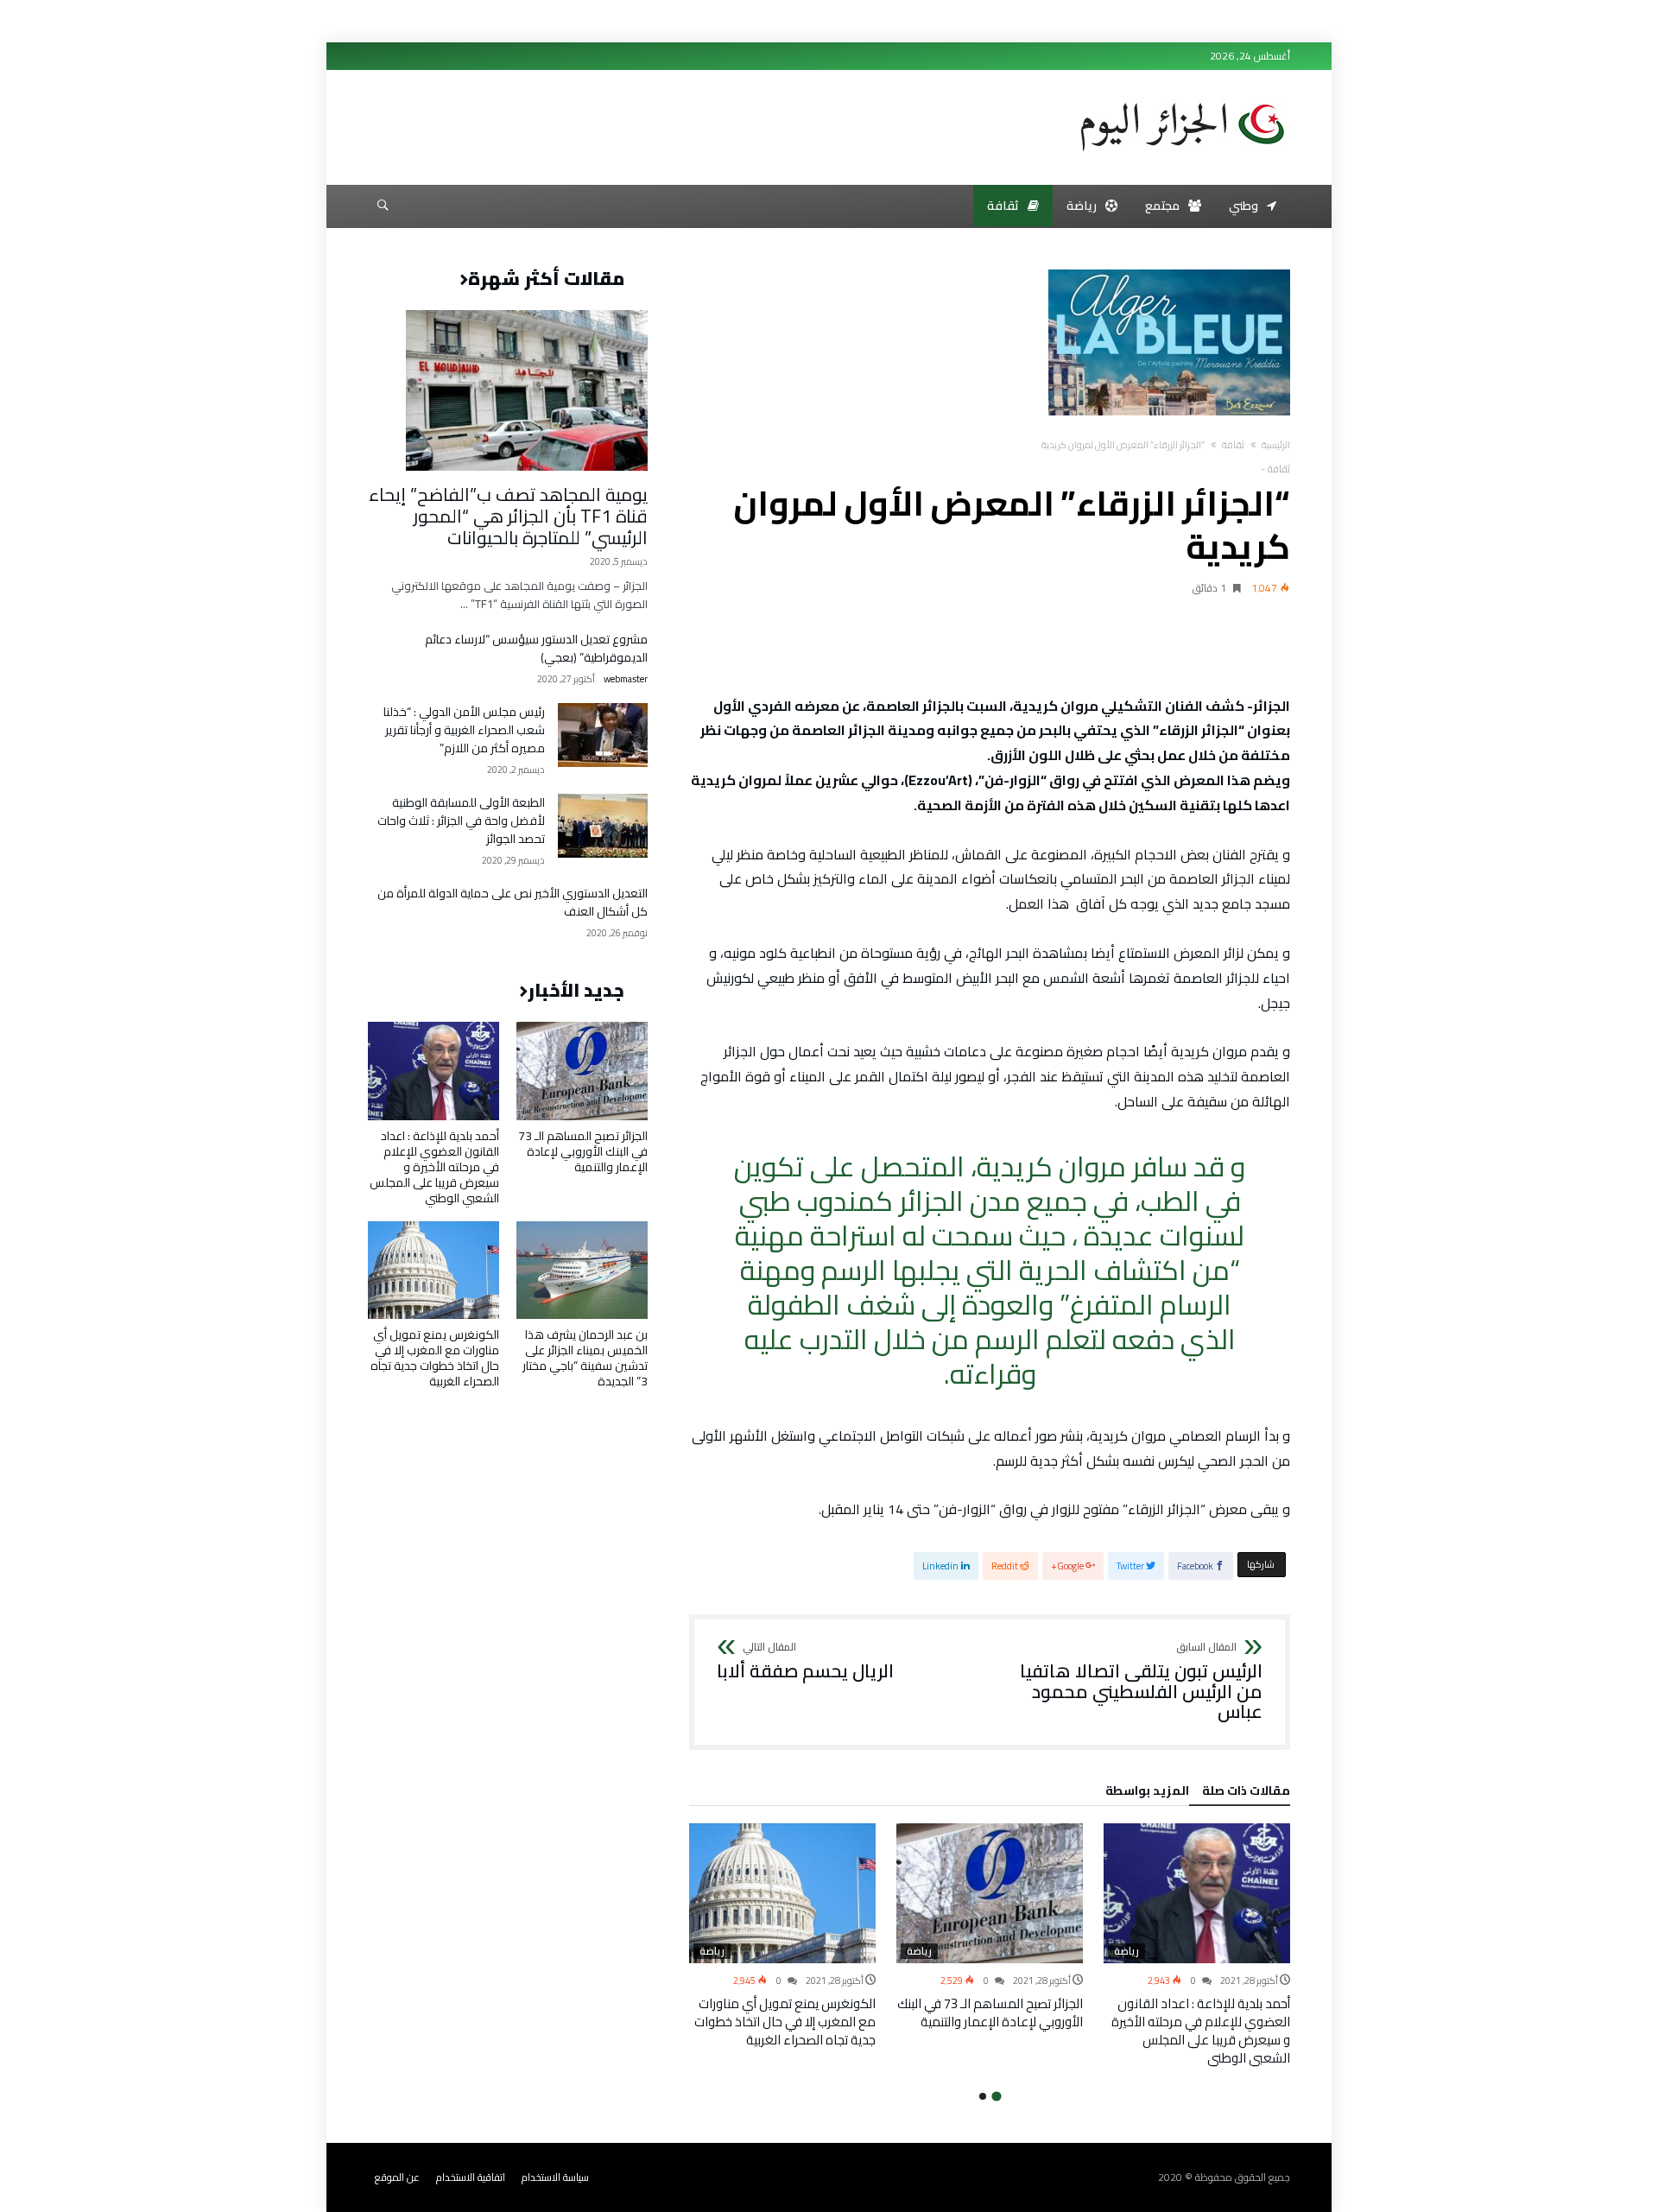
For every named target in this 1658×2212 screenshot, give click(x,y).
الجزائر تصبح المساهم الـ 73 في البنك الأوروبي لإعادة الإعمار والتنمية (990, 2012)
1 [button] (996, 2096)
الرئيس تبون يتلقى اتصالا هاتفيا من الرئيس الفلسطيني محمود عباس (1141, 1682)
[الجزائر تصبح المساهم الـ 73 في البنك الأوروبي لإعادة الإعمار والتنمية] (990, 1893)
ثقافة (1233, 445)
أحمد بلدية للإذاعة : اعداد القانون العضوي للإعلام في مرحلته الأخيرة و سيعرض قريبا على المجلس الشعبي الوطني (1201, 2031)
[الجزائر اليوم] (1182, 97)
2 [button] (983, 2096)
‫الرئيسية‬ (1276, 445)
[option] (1197, 1945)
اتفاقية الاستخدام (471, 2177)
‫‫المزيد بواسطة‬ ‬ (1145, 1793)
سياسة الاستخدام (555, 2177)
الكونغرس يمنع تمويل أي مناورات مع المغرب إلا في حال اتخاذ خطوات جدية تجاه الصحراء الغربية (785, 2022)
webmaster (626, 679)
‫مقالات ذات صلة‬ (1246, 1793)
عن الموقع (397, 2177)
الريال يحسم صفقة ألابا (805, 1662)
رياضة (1126, 1951)
